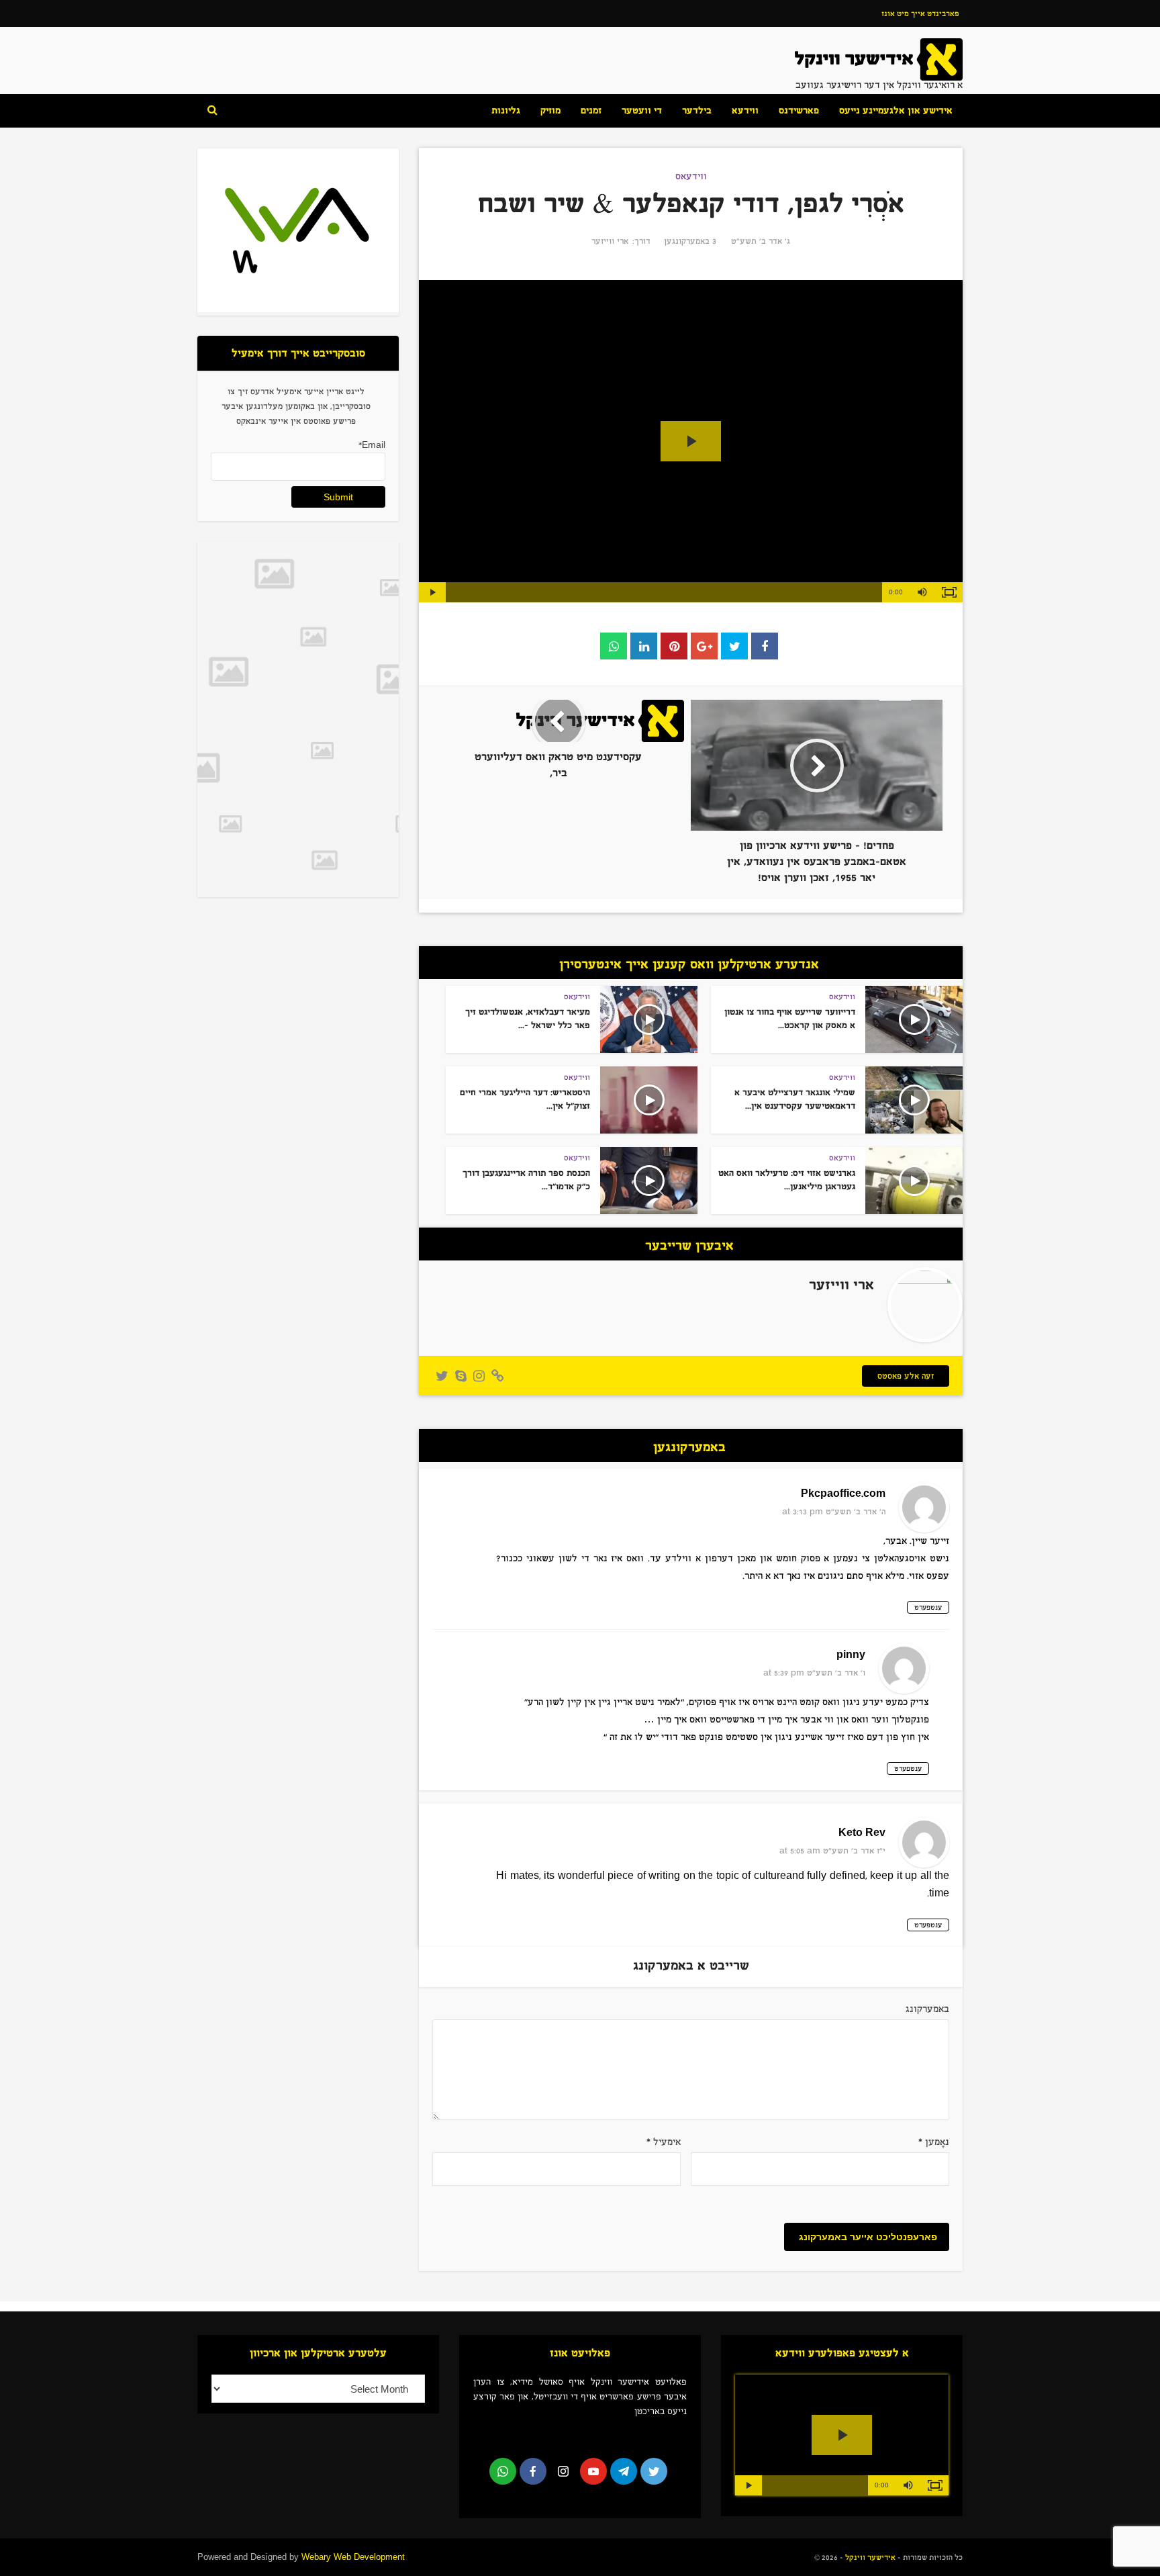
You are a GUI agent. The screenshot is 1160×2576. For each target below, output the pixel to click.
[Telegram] (624, 2471)
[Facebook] (533, 2471)
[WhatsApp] (503, 2471)
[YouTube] (593, 2471)
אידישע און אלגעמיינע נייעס (896, 110)
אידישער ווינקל (869, 2557)
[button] (922, 592)
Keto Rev (862, 1833)
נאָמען (934, 2142)
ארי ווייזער (610, 241)
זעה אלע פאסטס (906, 1376)
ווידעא (745, 110)
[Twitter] (654, 2471)
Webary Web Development (353, 2557)
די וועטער (642, 110)
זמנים (591, 110)
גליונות (506, 110)
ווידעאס (691, 176)
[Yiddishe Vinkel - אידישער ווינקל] (879, 59)
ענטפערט (928, 1607)
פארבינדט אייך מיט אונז (920, 13)
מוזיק (550, 110)
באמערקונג (927, 2009)
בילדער (697, 110)
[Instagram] (563, 2471)
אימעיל (664, 2142)
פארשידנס (799, 110)
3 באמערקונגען (690, 241)
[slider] (664, 592)
